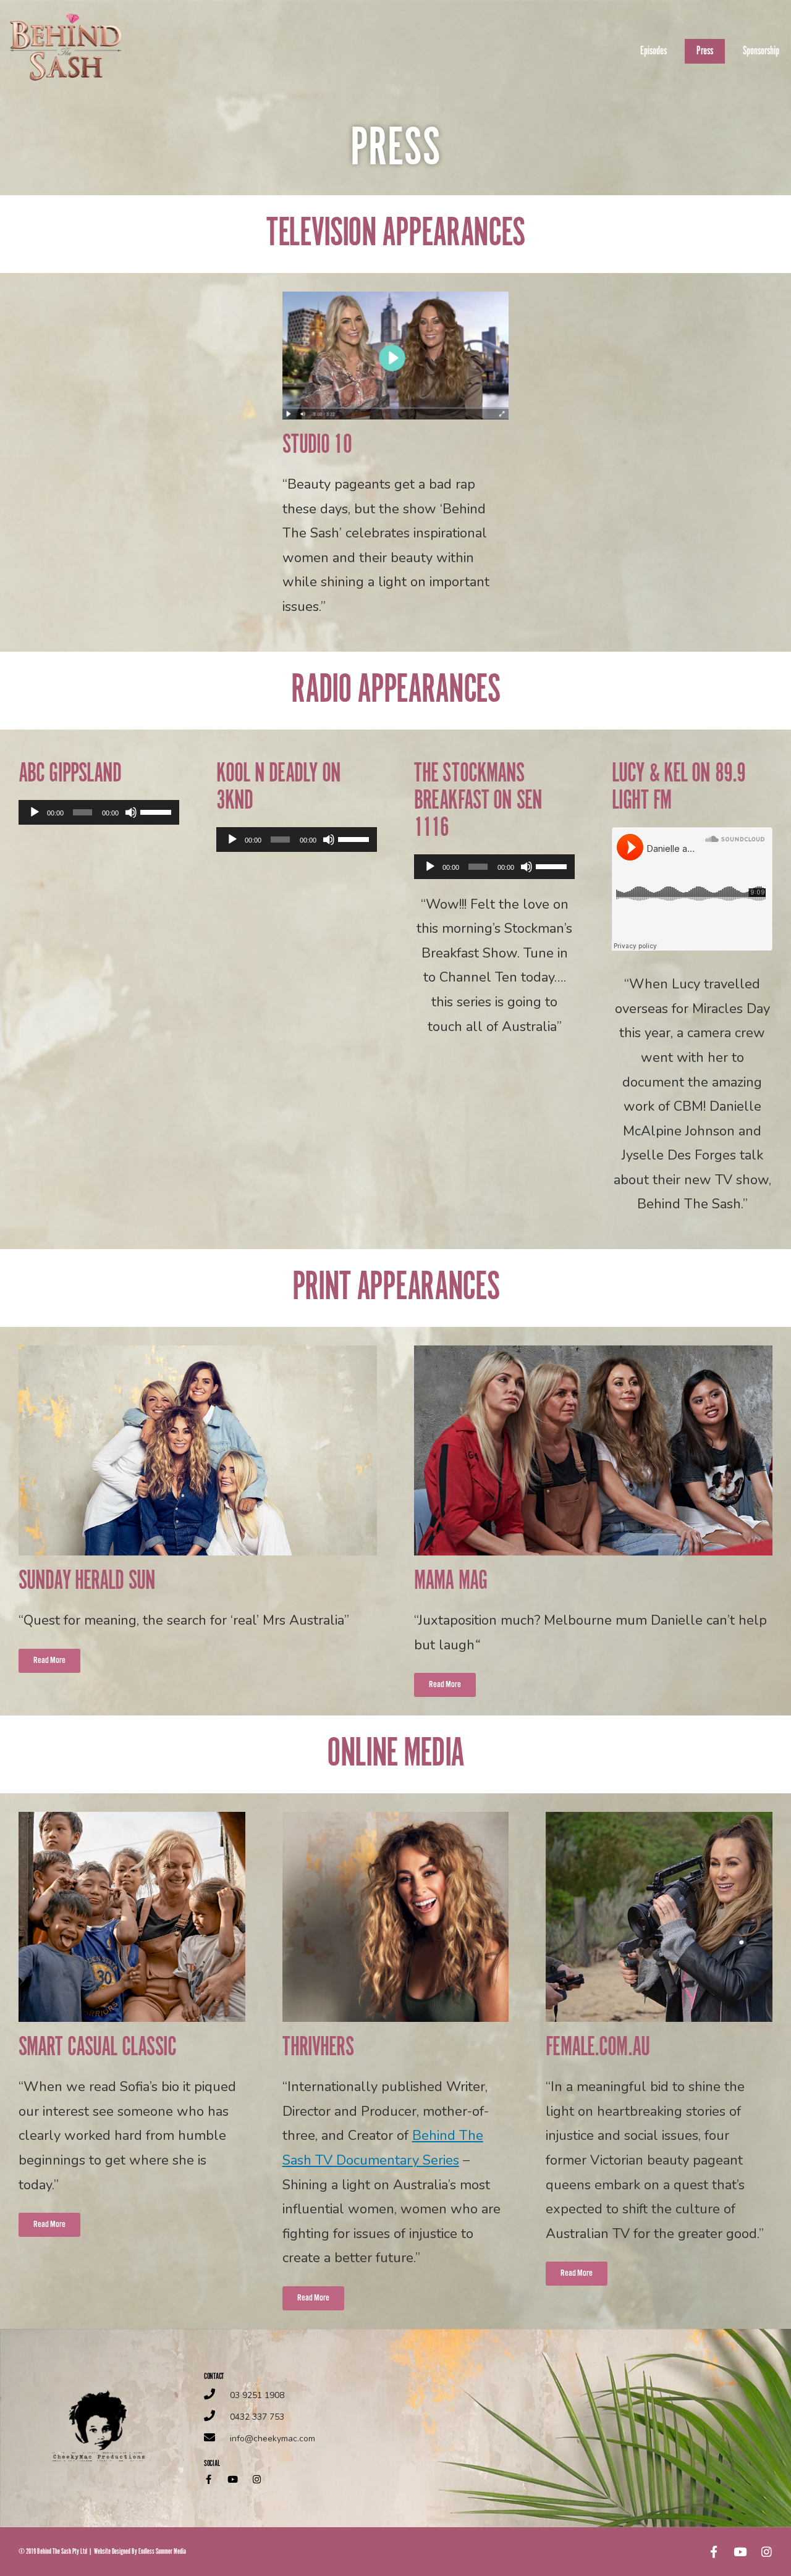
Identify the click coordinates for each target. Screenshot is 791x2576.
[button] (49, 1661)
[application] (99, 812)
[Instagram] (257, 2479)
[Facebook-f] (209, 2479)
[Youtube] (233, 2479)
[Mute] (131, 812)
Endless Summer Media (162, 2552)
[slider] (157, 811)
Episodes (654, 51)
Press (705, 51)
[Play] (35, 812)
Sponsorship (761, 51)
